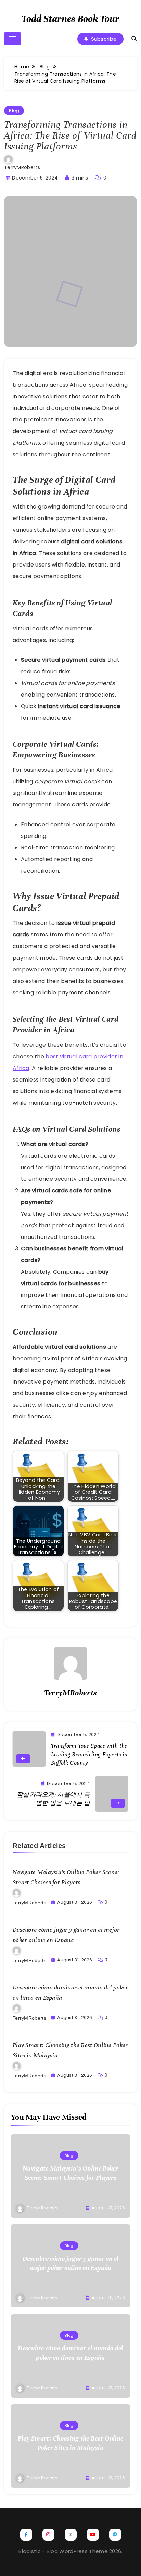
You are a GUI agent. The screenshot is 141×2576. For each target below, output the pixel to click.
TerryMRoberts (22, 167)
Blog (14, 110)
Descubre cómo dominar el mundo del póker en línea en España (70, 2353)
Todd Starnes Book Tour (70, 19)
